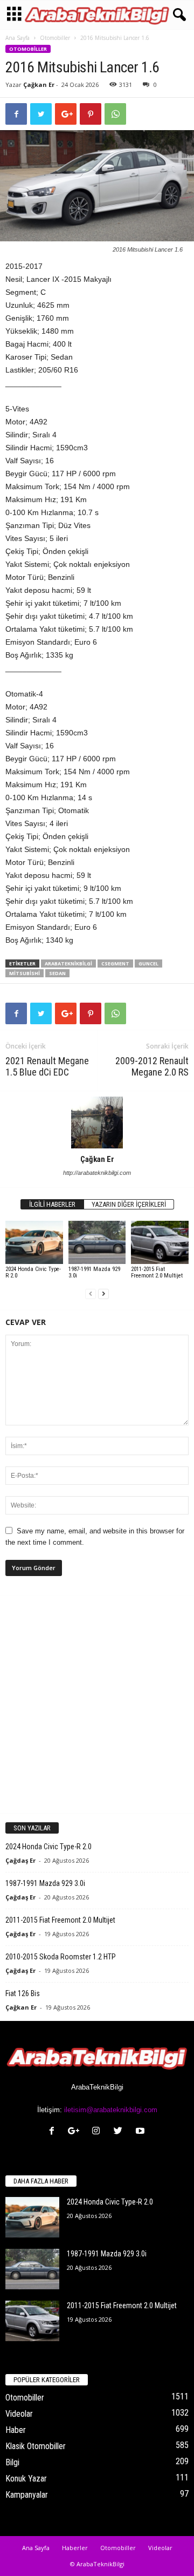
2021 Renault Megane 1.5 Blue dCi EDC (47, 1066)
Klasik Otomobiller (36, 2446)
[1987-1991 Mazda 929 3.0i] (97, 1242)
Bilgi (12, 2462)
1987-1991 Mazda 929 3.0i (94, 1272)
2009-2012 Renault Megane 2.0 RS (152, 1066)
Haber (16, 2430)
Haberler (75, 2548)
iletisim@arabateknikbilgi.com (111, 2110)
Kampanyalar (27, 2495)
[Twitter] (120, 2132)
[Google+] (76, 2132)
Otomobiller (55, 38)
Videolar (19, 2414)
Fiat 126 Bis (23, 1993)
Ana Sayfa (18, 38)
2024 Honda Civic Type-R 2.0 (33, 1272)
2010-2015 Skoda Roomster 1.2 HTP (61, 1957)
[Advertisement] (97, 1704)
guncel (148, 964)
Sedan (57, 973)
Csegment (115, 964)
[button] (177, 15)
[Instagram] (98, 2132)
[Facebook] (54, 2132)
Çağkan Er (39, 84)
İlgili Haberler (52, 1204)
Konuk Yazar (26, 2479)
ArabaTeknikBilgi (68, 964)
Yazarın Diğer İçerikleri (129, 1204)
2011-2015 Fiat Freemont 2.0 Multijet (157, 1272)
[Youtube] (141, 2132)
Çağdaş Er (20, 1860)
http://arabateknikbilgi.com (97, 1173)
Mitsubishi (25, 973)
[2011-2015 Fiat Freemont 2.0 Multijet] (160, 1242)
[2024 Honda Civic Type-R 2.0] (34, 1242)
